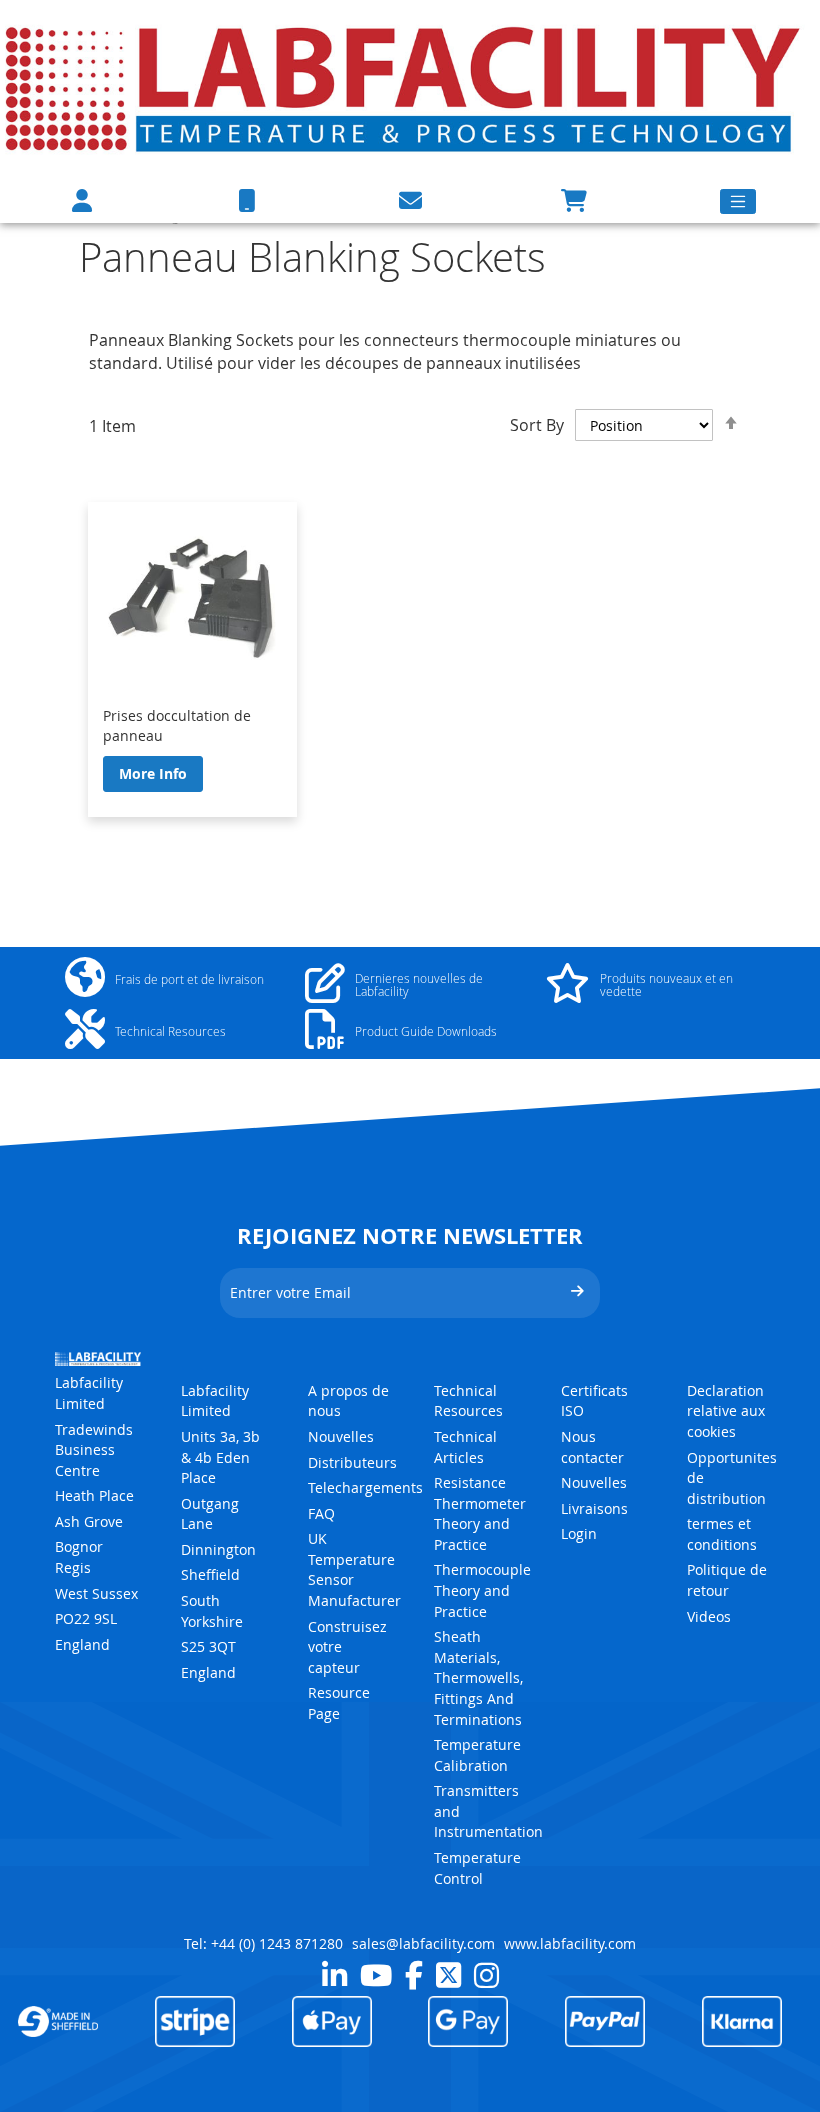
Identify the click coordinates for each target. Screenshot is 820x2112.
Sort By (537, 425)
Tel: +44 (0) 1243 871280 (263, 1943)
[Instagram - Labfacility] (486, 1975)
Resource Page (339, 1703)
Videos (709, 1616)
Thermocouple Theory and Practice (482, 1590)
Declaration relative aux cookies (726, 1411)
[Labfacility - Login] (82, 200)
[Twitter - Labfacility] (448, 1975)
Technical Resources (468, 1401)
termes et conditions (722, 1534)
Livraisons (594, 1508)
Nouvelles (341, 1436)
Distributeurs (352, 1462)
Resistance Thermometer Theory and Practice (480, 1513)
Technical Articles (465, 1447)
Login (579, 1533)
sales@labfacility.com (423, 1943)
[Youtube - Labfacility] (376, 1975)
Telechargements (365, 1487)
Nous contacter (592, 1447)
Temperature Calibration (477, 1755)
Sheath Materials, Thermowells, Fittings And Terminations (478, 1677)
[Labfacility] (405, 87)
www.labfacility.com (570, 1943)
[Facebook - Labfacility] (414, 1975)
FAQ (321, 1513)
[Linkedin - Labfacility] (334, 1975)
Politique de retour (727, 1580)
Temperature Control (477, 1868)
